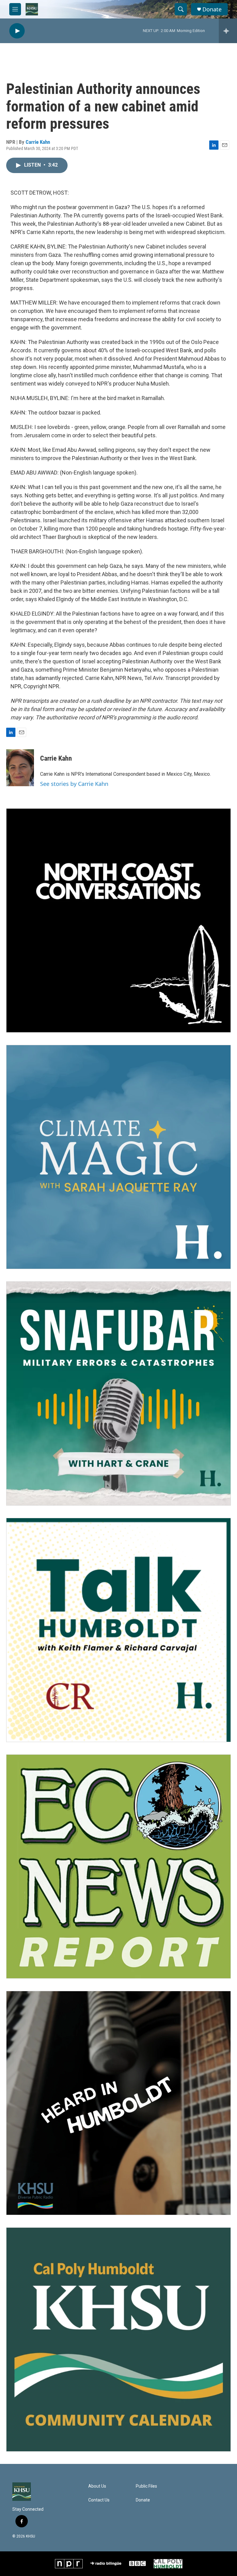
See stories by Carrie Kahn (74, 784)
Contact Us (99, 2500)
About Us (97, 2486)
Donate (212, 9)
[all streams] (228, 31)
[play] (17, 31)
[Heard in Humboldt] (118, 2103)
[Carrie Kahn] (20, 768)
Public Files (146, 2486)
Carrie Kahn (38, 142)
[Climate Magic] (118, 1157)
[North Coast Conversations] (118, 920)
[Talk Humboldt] (118, 1630)
